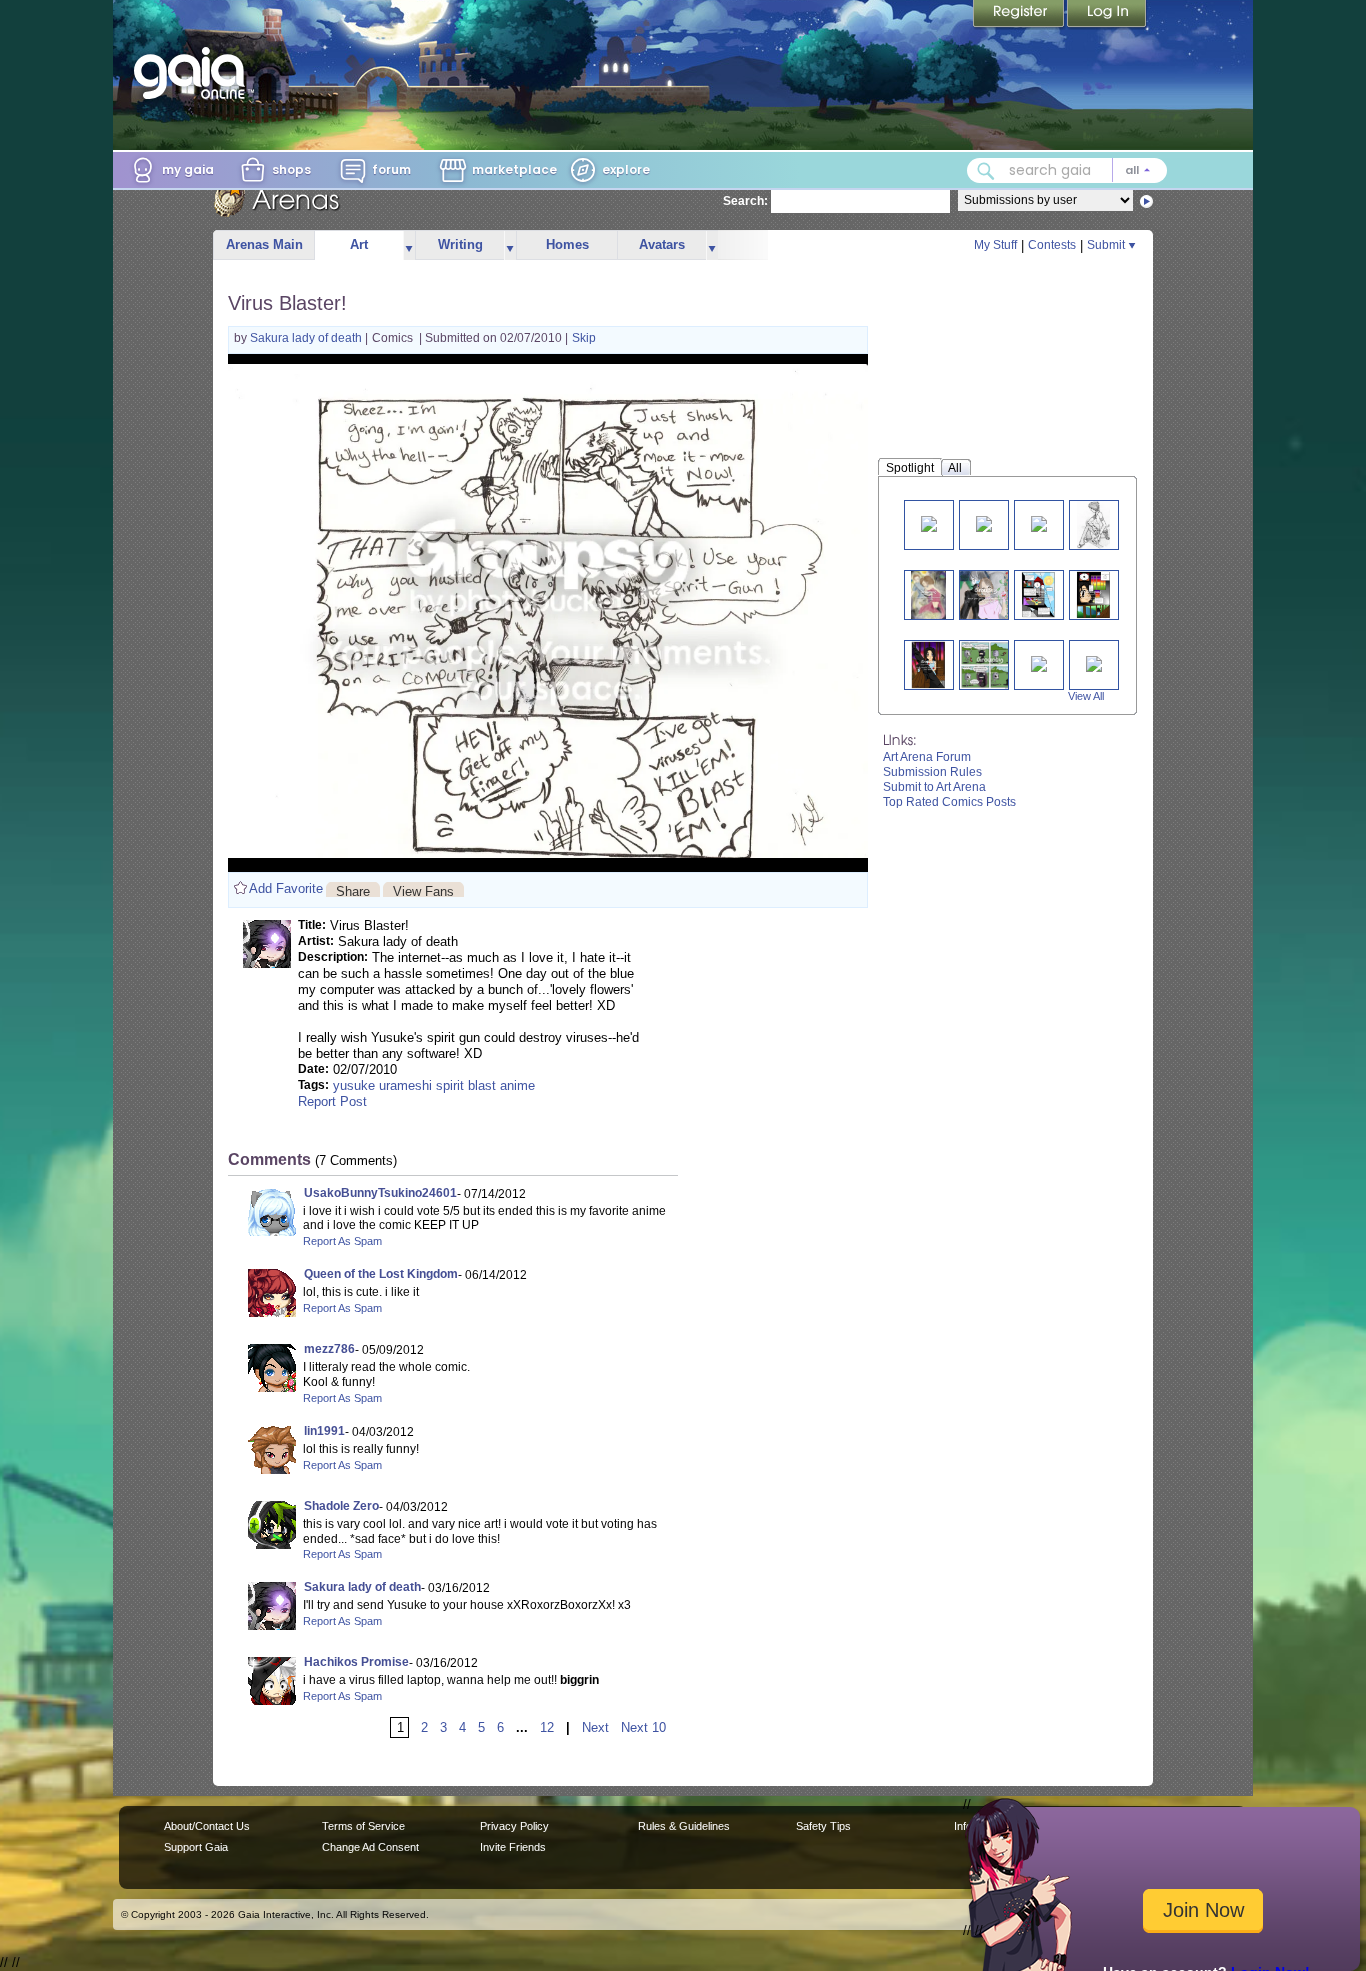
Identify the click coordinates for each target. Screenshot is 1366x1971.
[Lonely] (1093, 524)
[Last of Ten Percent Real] (984, 522)
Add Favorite (286, 888)
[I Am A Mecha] (1039, 662)
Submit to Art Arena (934, 787)
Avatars (662, 244)
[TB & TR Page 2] (1093, 594)
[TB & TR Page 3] (928, 664)
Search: (745, 201)
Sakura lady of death (307, 338)
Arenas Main (264, 244)
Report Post (332, 1101)
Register (1020, 15)
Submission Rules (932, 772)
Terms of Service (363, 1826)
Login (1107, 15)
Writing (460, 244)
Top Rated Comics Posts (949, 802)
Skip (584, 338)
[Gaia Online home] (194, 73)
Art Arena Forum (927, 757)
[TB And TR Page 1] (1038, 594)
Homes (567, 244)
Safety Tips (823, 1826)
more (409, 245)
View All (1086, 696)
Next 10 (643, 1727)
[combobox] (1067, 170)
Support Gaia (196, 1847)
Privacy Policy (514, 1826)
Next (595, 1727)
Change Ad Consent (370, 1847)
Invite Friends (513, 1847)
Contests (1052, 245)
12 (547, 1727)
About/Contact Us (207, 1826)
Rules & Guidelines (684, 1826)
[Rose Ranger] (1094, 662)
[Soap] (1039, 522)
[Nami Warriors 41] (990, 664)
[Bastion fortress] (929, 594)
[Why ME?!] (929, 522)
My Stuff (995, 245)
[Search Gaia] (986, 171)
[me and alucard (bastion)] (986, 594)
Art (359, 244)
